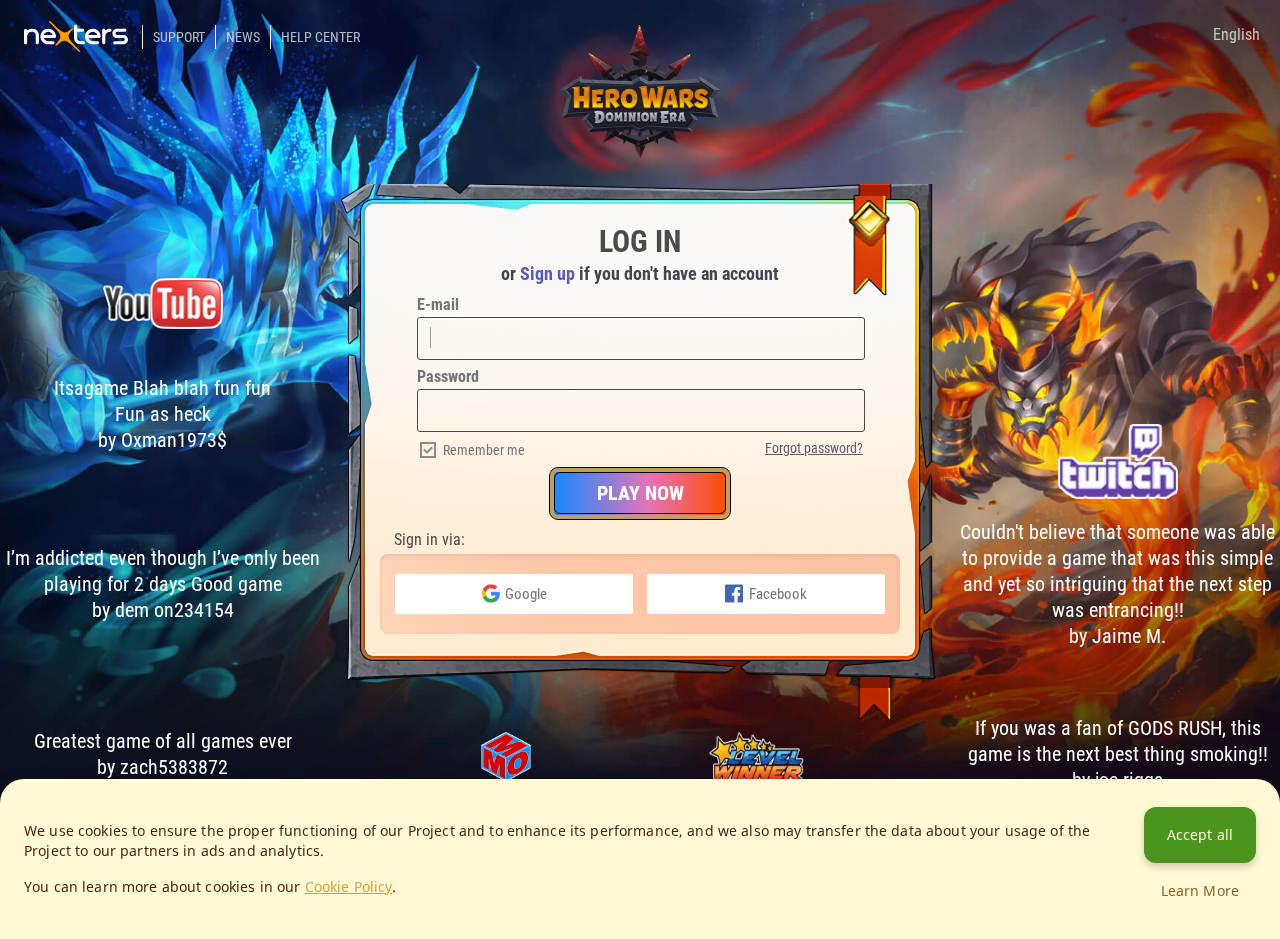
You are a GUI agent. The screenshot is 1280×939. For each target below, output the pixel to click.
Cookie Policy (349, 886)
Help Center (320, 37)
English (1236, 34)
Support (179, 37)
